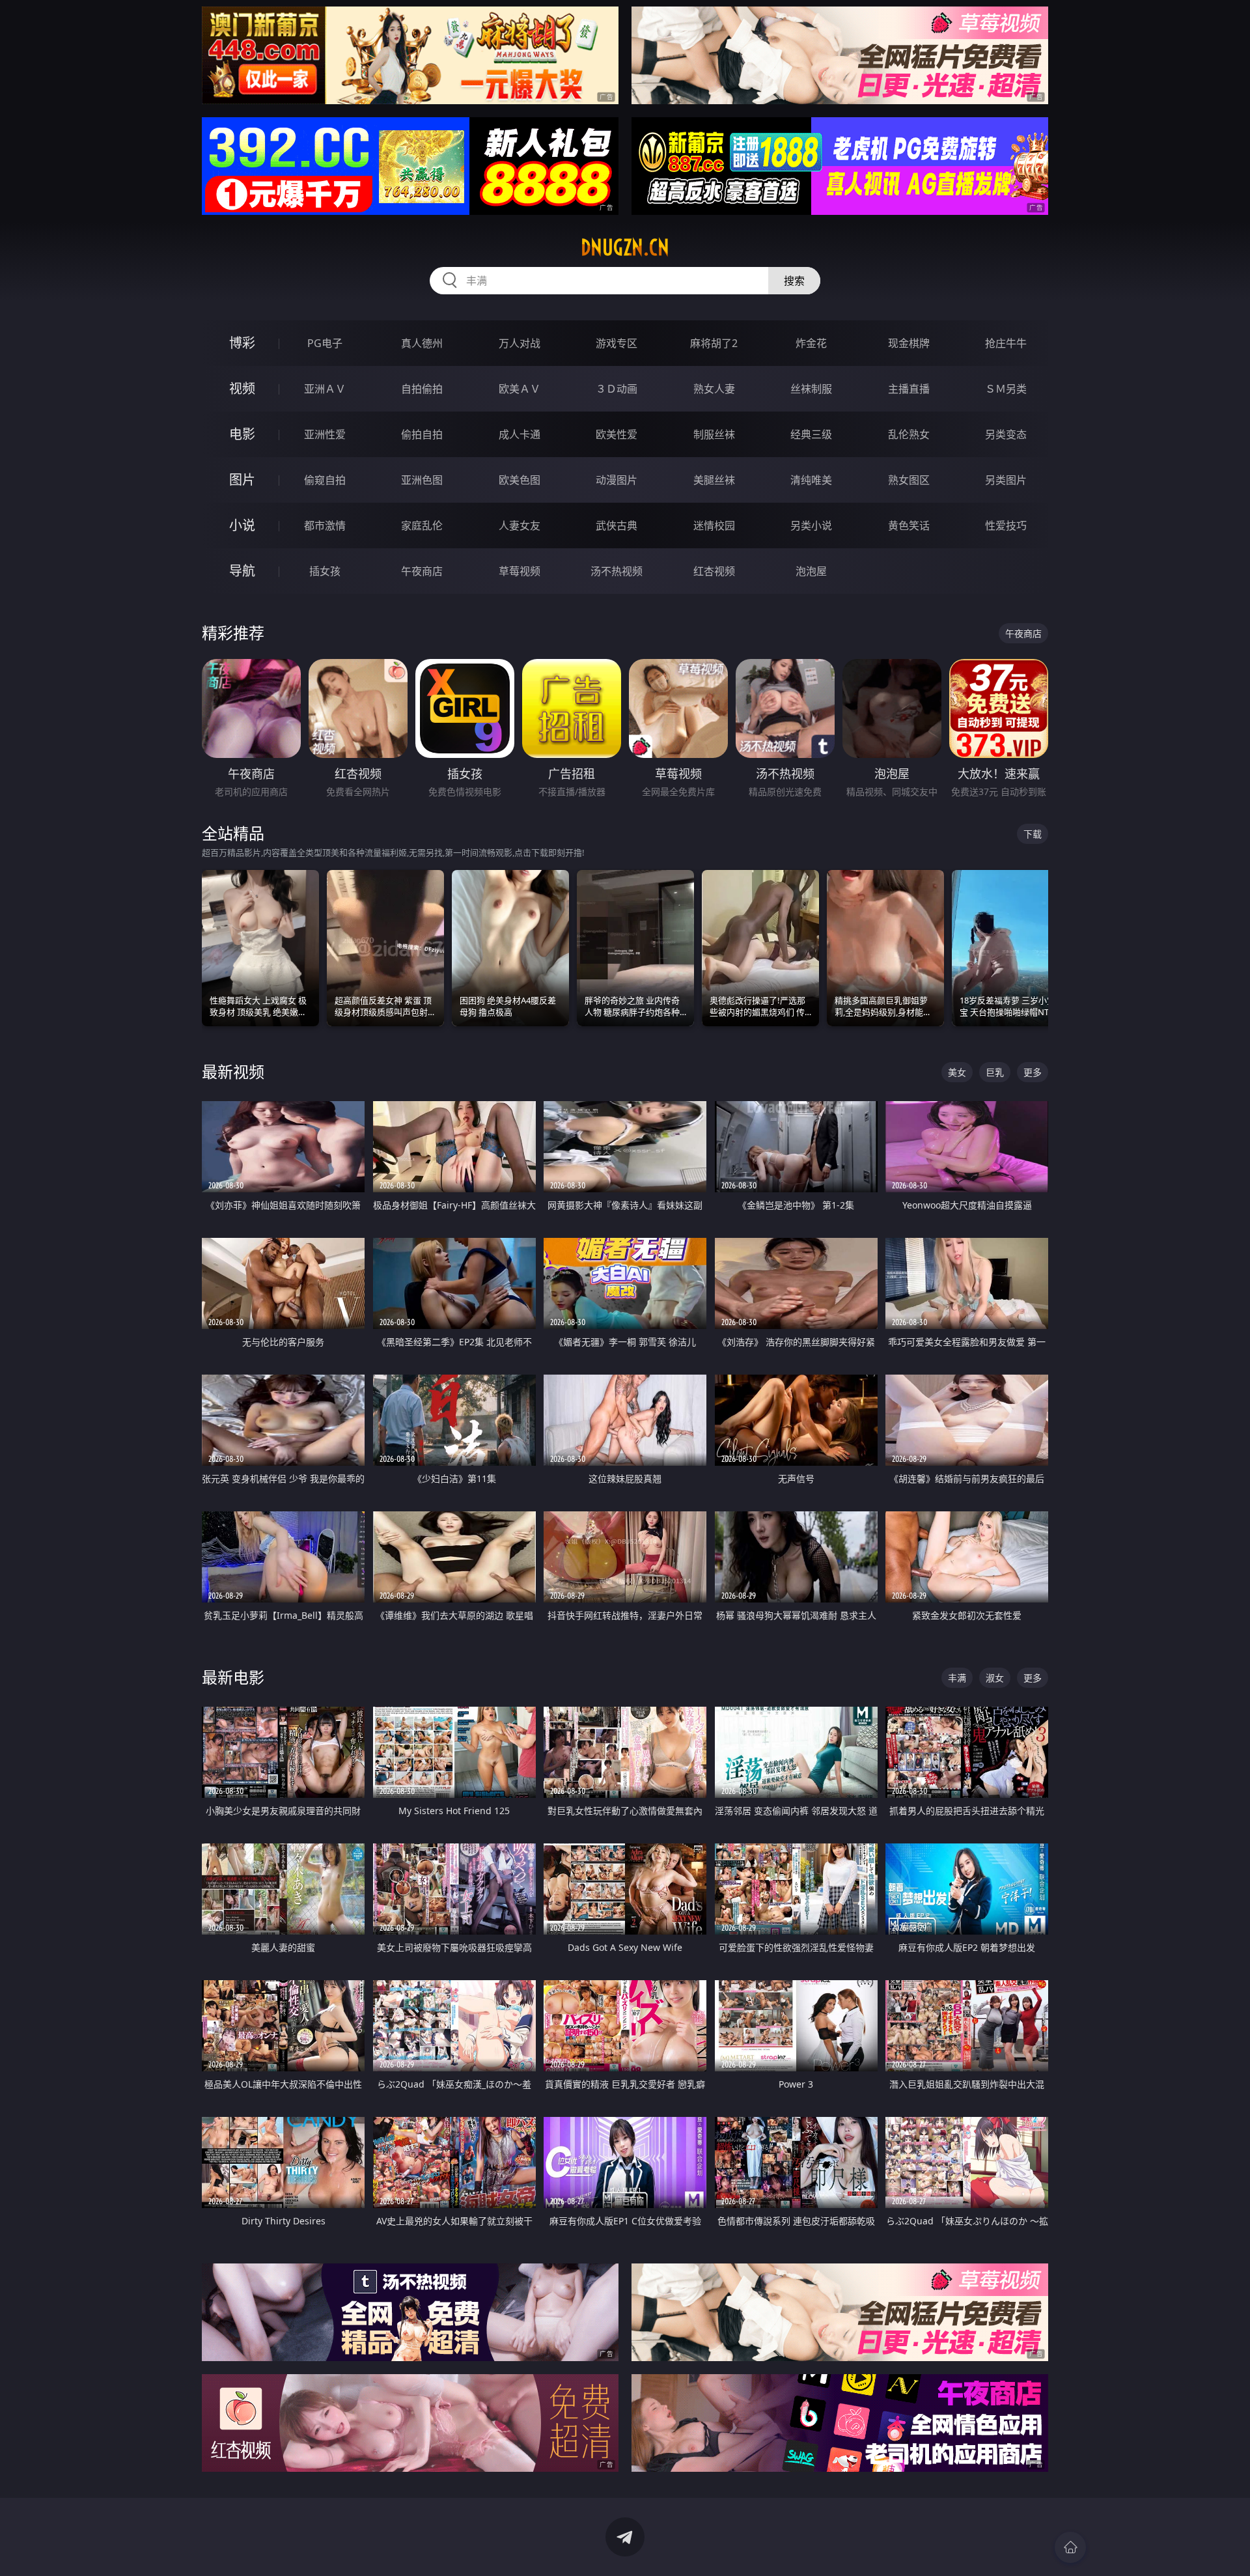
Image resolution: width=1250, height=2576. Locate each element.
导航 (242, 571)
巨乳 (995, 1072)
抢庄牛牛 (1006, 343)
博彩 (242, 343)
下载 (1033, 834)
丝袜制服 (811, 389)
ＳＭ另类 (1006, 389)
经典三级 (811, 434)
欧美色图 (520, 480)
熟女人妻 (714, 389)
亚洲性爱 (325, 434)
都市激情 (325, 525)
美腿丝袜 (714, 480)
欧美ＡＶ (520, 389)
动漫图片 (617, 480)
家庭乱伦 (422, 525)
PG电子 (325, 343)
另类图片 (1006, 480)
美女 (957, 1072)
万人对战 (520, 343)
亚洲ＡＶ (325, 389)
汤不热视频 (617, 571)
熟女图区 (909, 480)
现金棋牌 (909, 343)
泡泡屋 (811, 571)
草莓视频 (520, 571)
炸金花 (811, 343)
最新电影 (233, 1677)
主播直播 (909, 389)
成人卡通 (520, 434)
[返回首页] (1070, 2547)
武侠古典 (617, 525)
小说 (242, 525)
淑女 (995, 1678)
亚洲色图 (422, 480)
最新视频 (233, 1071)
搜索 (794, 281)
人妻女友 (520, 525)
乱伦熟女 (909, 434)
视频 (242, 388)
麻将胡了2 (714, 343)
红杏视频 (714, 571)
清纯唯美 (811, 480)
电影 (242, 434)
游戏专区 (617, 343)
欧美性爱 (617, 434)
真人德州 (422, 343)
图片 (242, 480)
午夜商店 (422, 571)
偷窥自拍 (325, 480)
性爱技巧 (1006, 525)
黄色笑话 (909, 525)
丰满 (957, 1678)
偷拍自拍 (422, 434)
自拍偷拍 (422, 389)
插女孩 (325, 571)
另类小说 (811, 525)
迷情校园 (714, 525)
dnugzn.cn (625, 247)
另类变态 (1006, 434)
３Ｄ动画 (617, 389)
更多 (1033, 1072)
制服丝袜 (714, 434)
